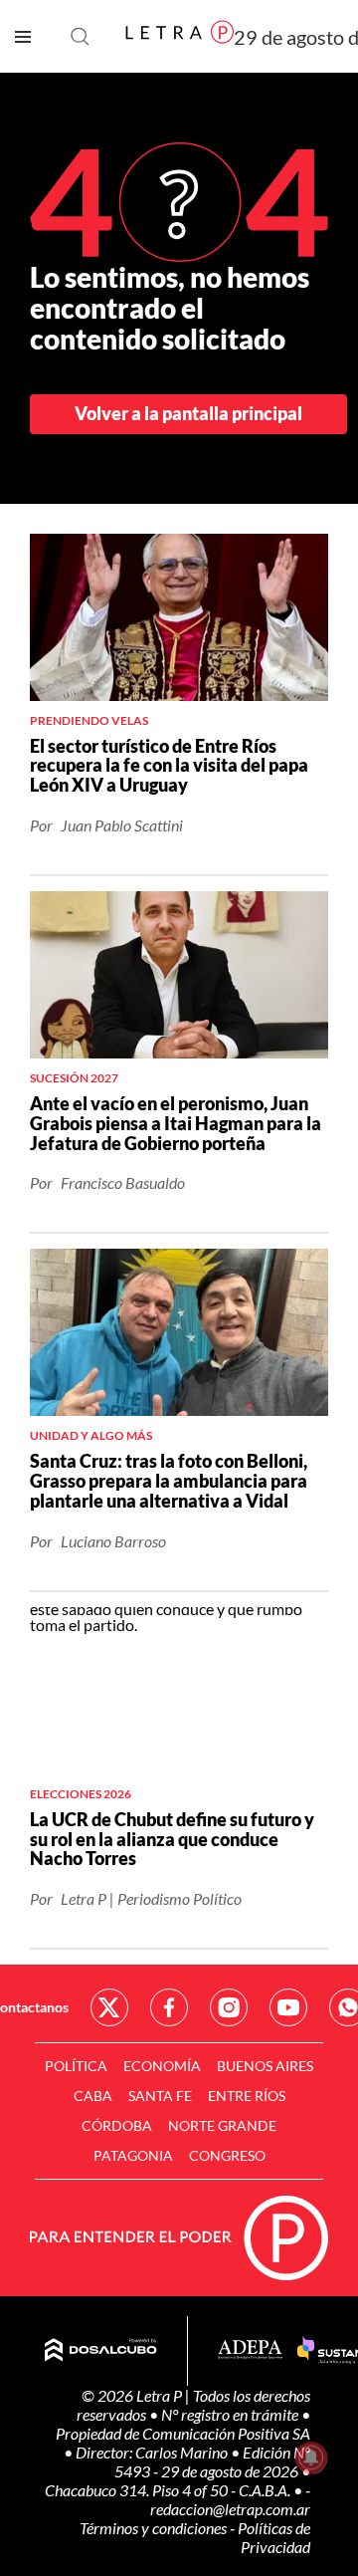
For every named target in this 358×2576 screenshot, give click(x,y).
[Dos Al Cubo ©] (101, 2351)
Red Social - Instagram (229, 2007)
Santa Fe (160, 2096)
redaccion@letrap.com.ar (230, 2509)
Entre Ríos (247, 2096)
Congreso (227, 2155)
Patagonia (133, 2155)
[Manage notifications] (311, 2458)
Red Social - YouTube (288, 2007)
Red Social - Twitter (109, 2007)
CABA (93, 2096)
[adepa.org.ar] (250, 2350)
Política (76, 2066)
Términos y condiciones (155, 2528)
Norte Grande (222, 2125)
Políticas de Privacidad (274, 2537)
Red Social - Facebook (169, 2007)
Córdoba (117, 2125)
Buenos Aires (265, 2066)
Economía (162, 2066)
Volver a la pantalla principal (188, 413)
